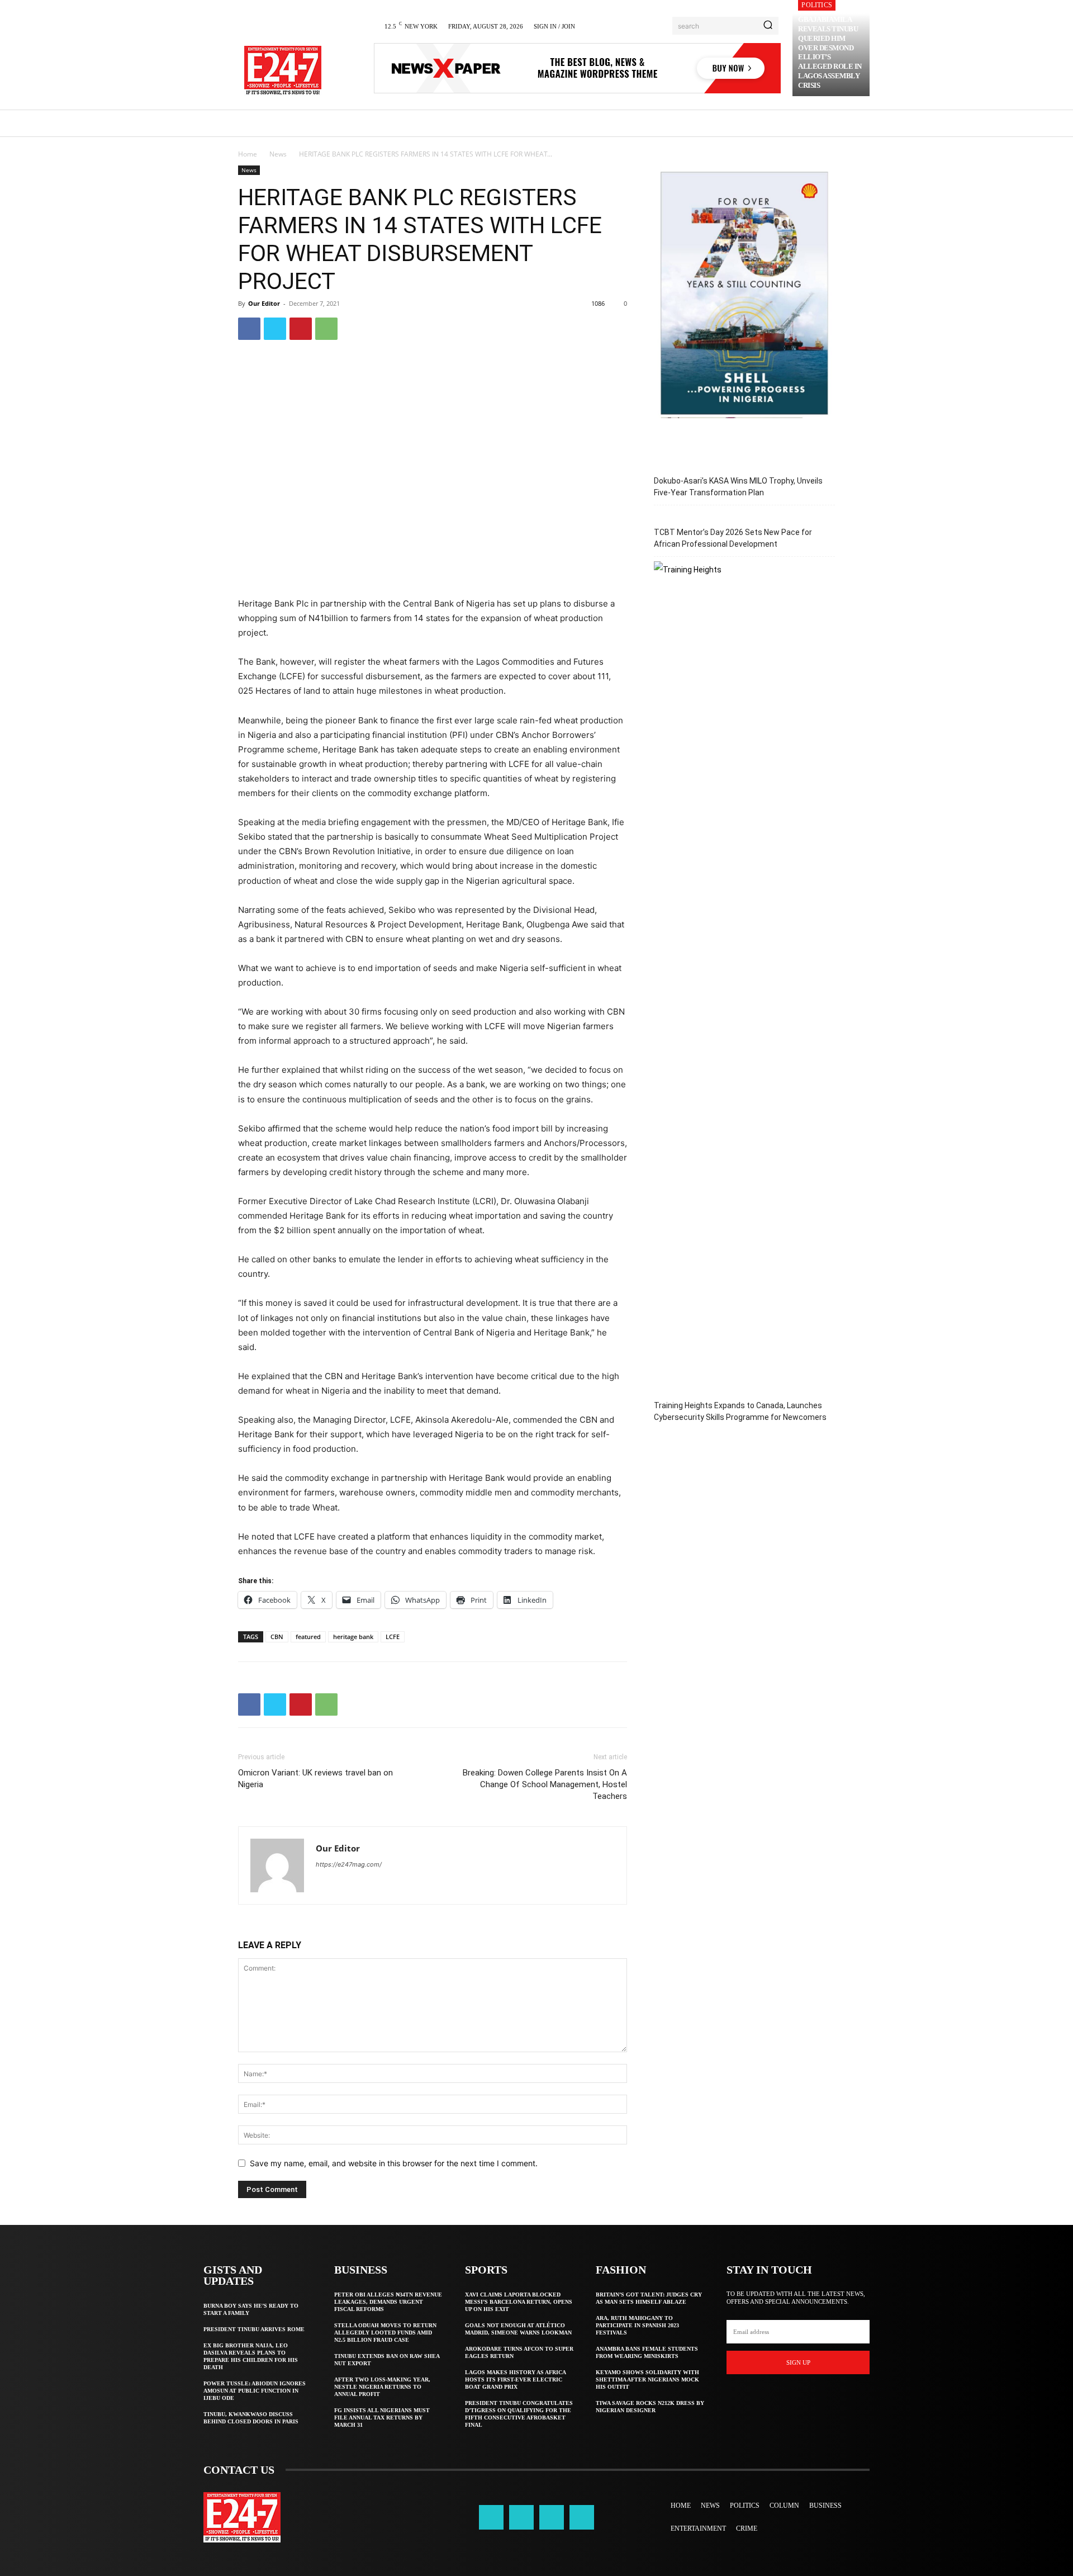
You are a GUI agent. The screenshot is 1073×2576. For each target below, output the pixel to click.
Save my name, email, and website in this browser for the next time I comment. (394, 2163)
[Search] (768, 26)
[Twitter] (275, 329)
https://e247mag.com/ (349, 1864)
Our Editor (264, 303)
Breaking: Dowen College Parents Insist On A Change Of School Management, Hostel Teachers (545, 1784)
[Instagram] (521, 2517)
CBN (277, 1637)
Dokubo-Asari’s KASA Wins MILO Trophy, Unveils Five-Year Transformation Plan (738, 487)
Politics (817, 5)
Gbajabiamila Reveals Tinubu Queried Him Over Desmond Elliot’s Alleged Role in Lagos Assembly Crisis (830, 52)
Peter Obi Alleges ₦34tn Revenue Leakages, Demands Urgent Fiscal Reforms (388, 2302)
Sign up (798, 2362)
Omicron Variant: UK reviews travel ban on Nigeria (315, 1779)
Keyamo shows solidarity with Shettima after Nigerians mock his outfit (647, 2380)
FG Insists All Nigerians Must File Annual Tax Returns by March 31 (382, 2418)
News (278, 154)
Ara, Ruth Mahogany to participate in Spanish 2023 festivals (637, 2325)
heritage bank (353, 1637)
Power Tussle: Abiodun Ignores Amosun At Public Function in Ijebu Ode (255, 2391)
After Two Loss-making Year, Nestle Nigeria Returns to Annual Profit (382, 2387)
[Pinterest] (301, 329)
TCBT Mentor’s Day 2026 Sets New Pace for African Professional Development (733, 538)
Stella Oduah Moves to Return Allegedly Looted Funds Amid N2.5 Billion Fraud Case (385, 2333)
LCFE (393, 1637)
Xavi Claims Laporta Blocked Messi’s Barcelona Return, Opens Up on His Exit (519, 2302)
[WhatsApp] (326, 329)
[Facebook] (249, 329)
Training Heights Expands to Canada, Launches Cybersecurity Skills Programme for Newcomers (740, 1411)
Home (248, 154)
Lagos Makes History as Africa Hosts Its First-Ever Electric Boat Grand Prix (516, 2380)
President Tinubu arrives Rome (254, 2329)
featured (308, 1637)
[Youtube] (582, 2517)
